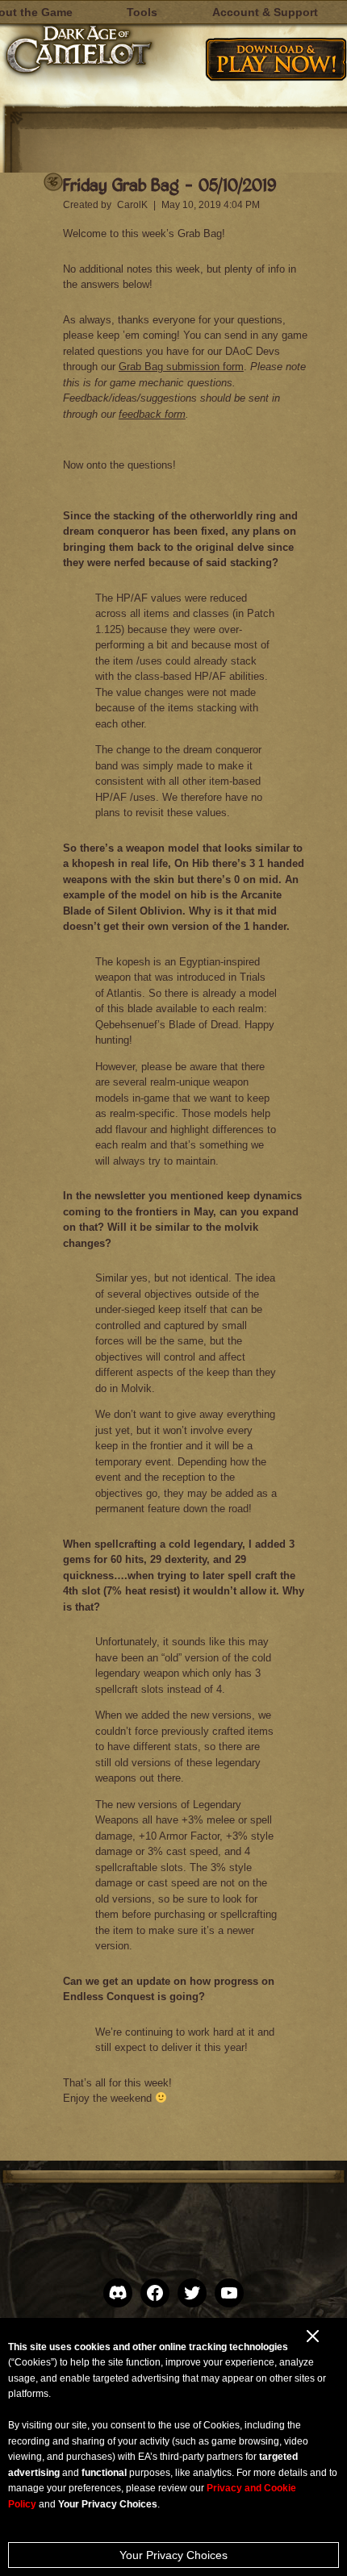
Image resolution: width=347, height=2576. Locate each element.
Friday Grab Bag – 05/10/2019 (169, 184)
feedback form (152, 414)
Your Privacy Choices (173, 2555)
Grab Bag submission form (181, 367)
